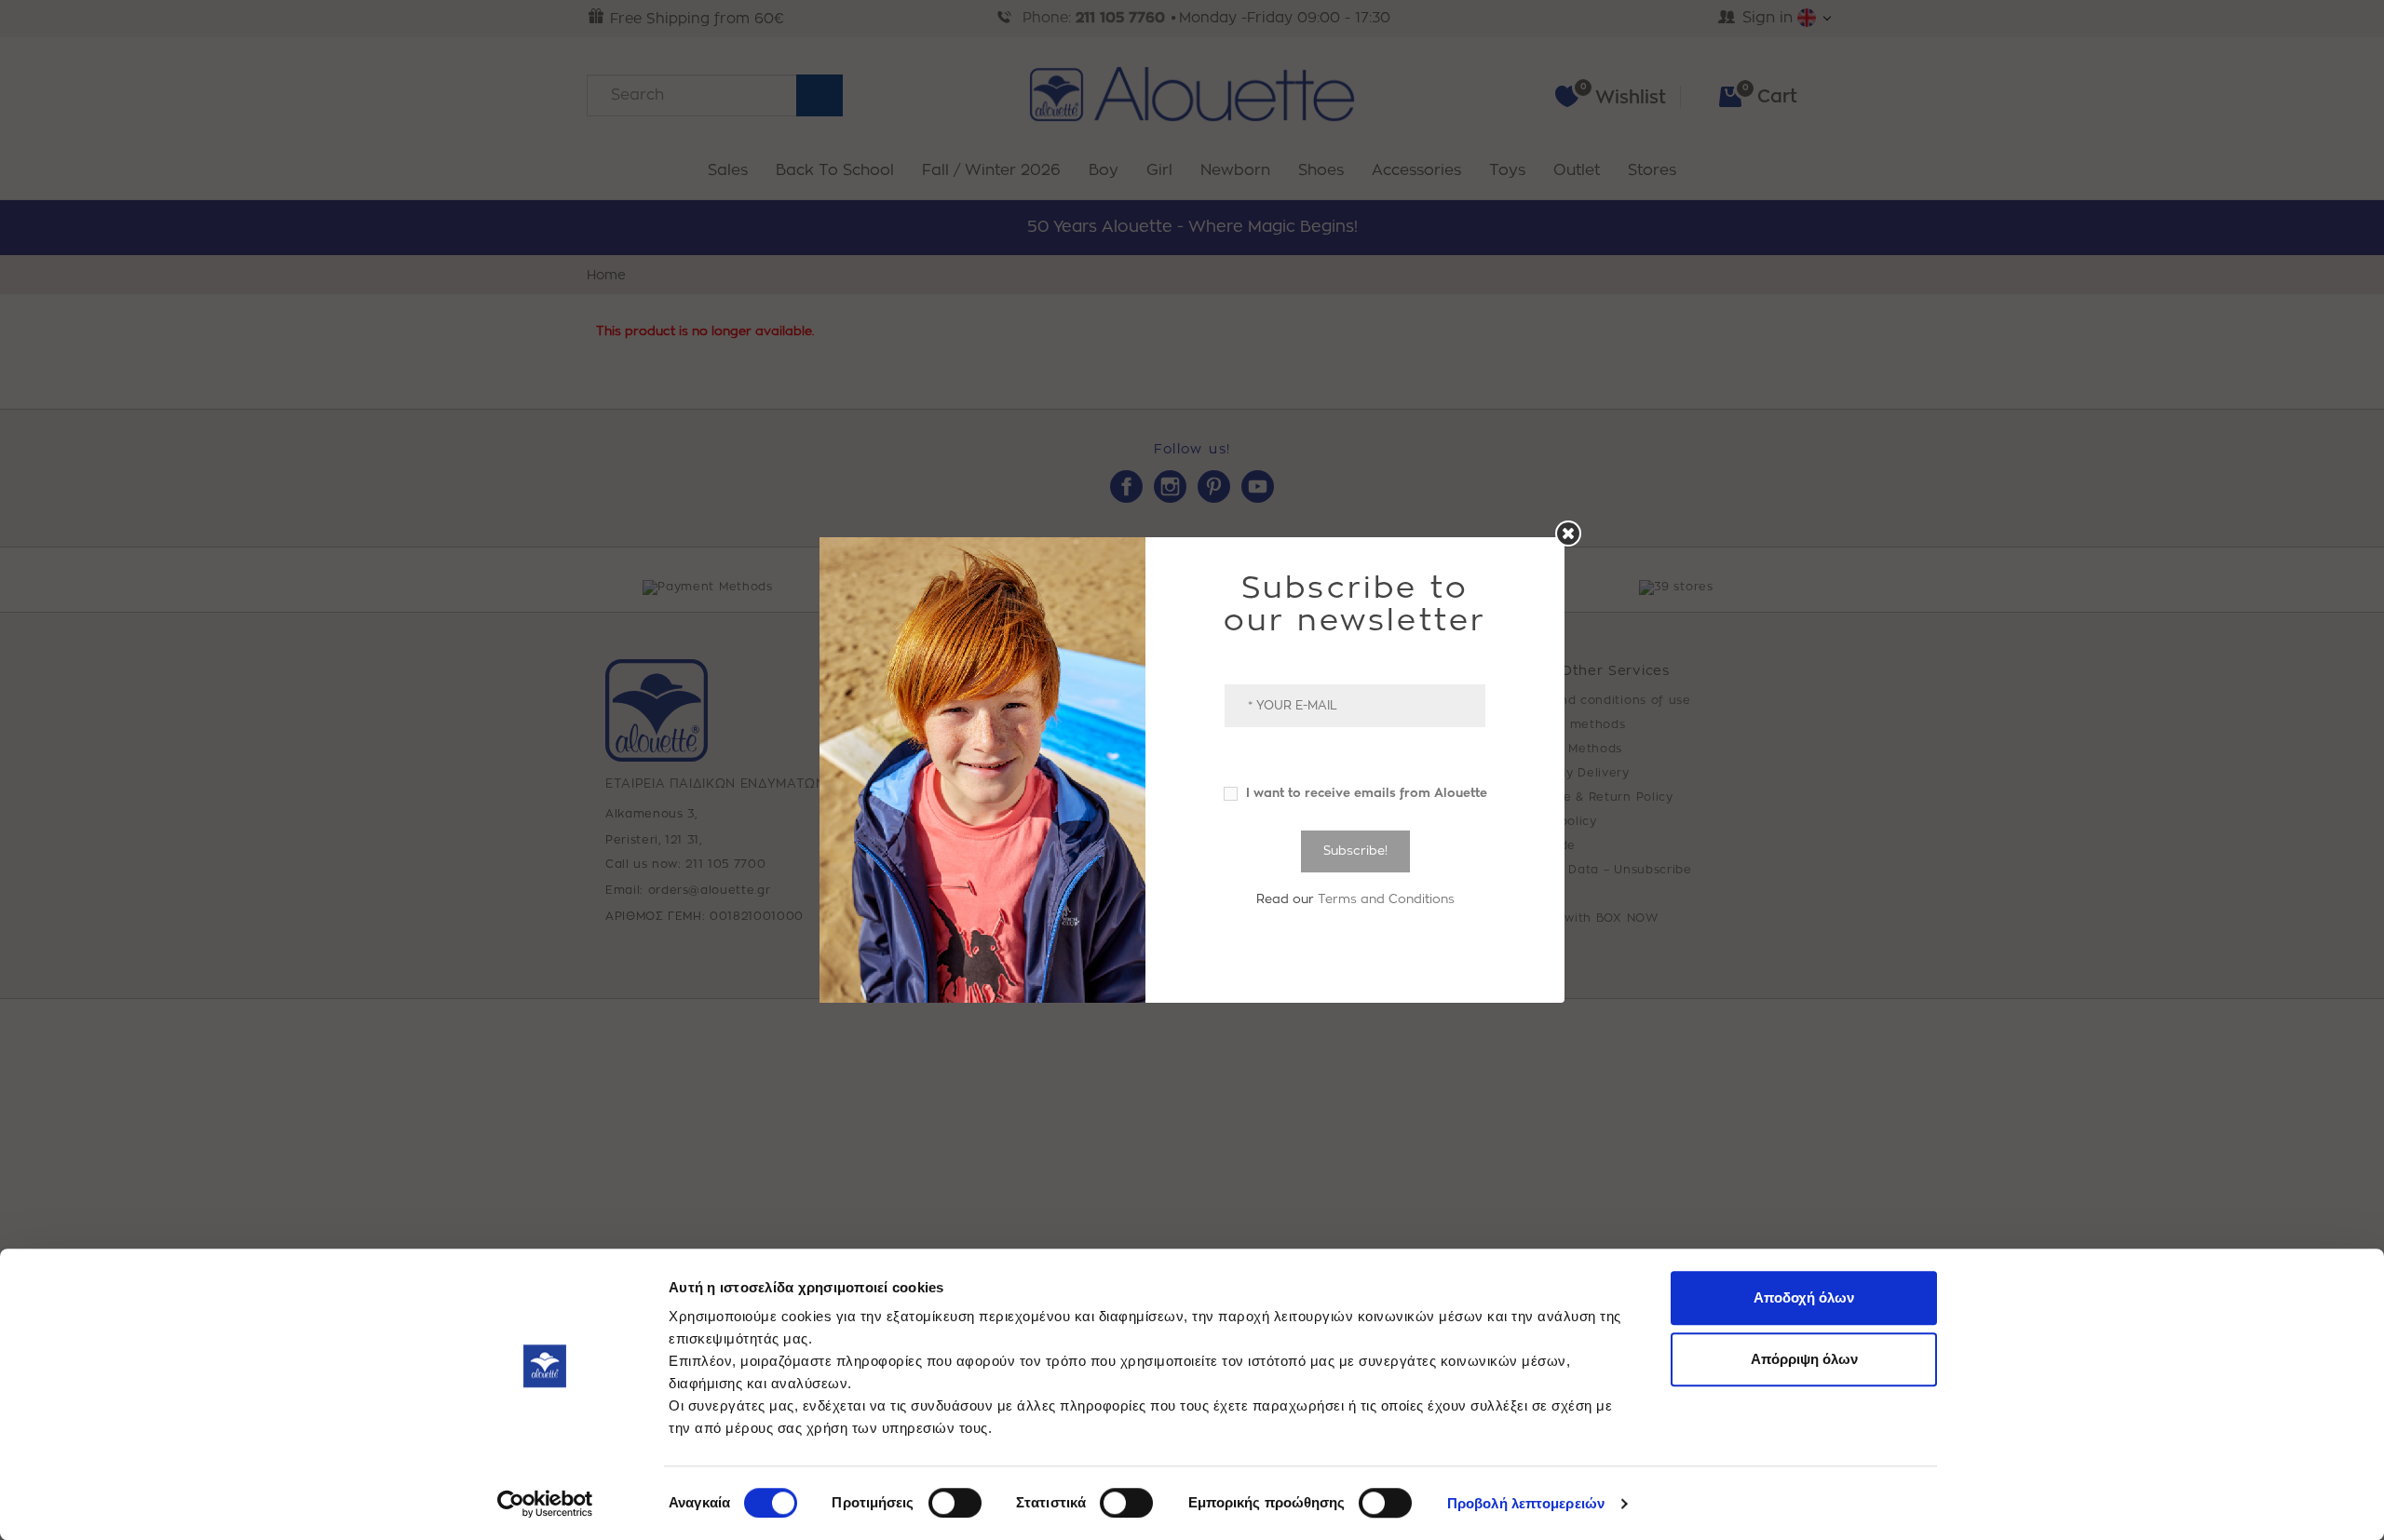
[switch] (955, 1503)
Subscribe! (1355, 851)
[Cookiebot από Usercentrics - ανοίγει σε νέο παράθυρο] (545, 1504)
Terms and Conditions (1386, 899)
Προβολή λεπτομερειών (1526, 1503)
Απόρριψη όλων (1804, 1359)
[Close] (1568, 534)
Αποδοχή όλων (1804, 1297)
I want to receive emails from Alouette (1365, 793)
